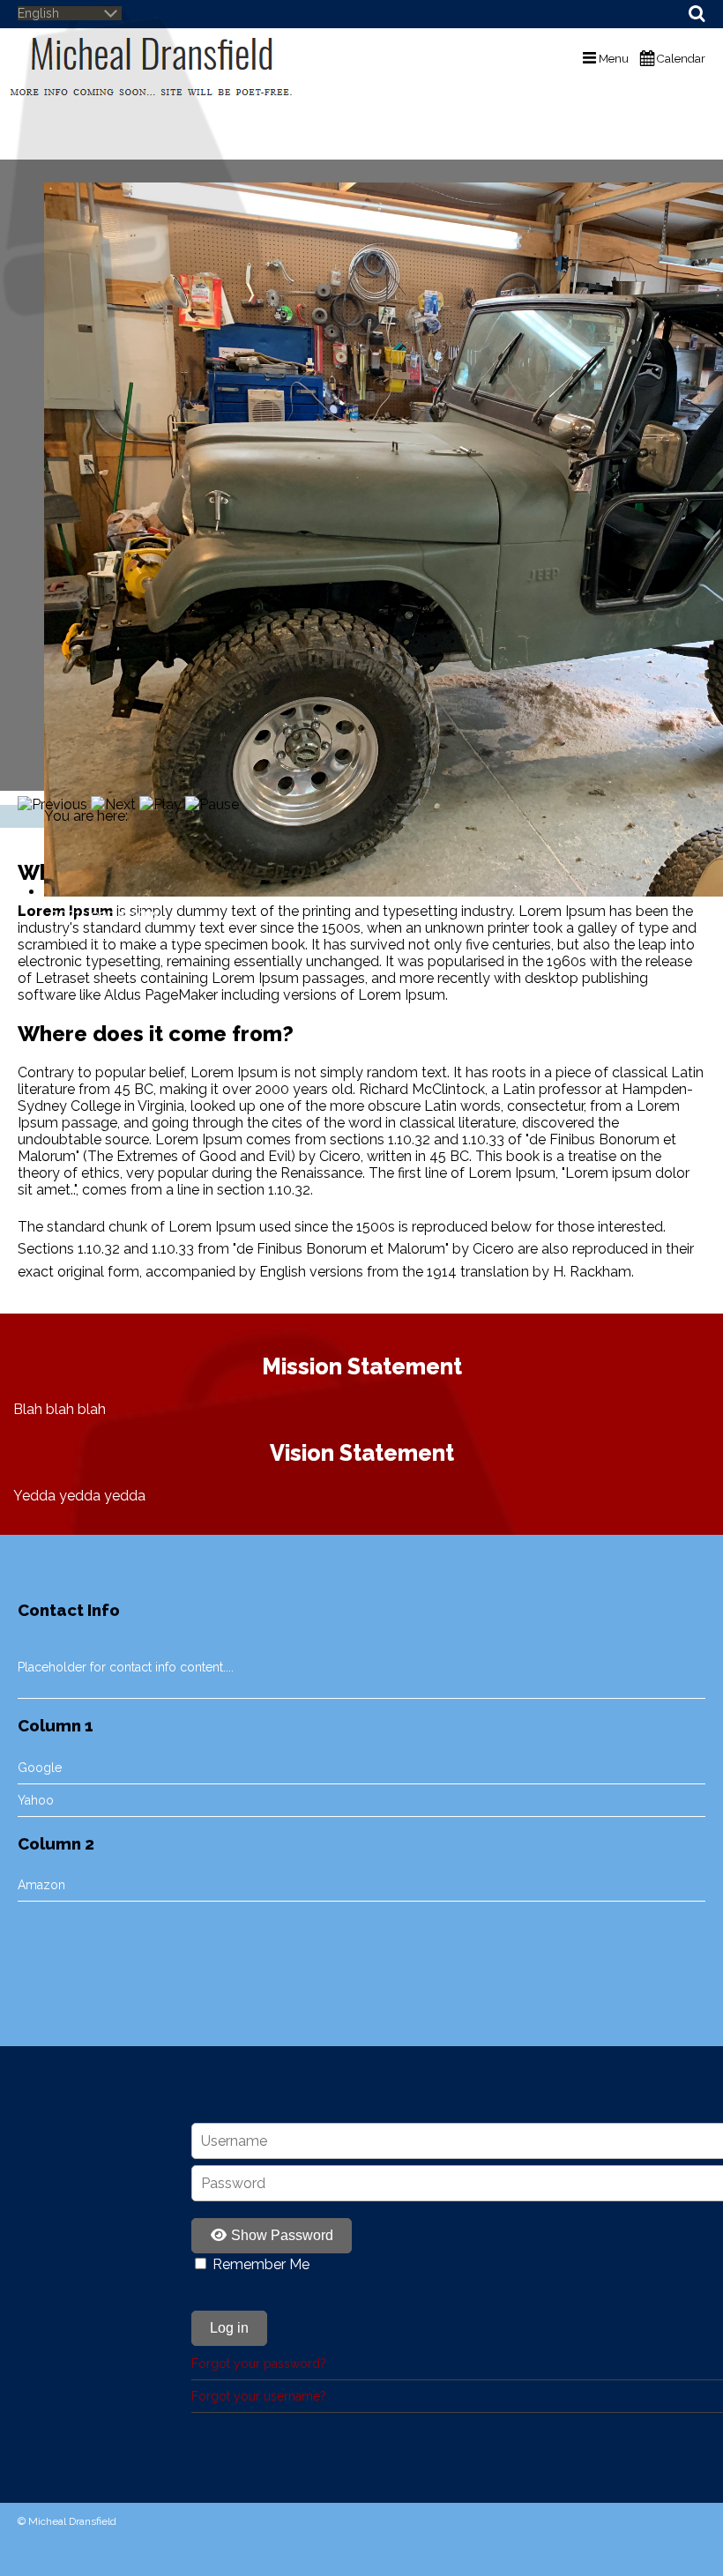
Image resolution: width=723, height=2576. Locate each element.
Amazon (41, 1885)
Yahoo (36, 1800)
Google (40, 1768)
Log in (229, 2328)
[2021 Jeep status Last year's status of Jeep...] (361, 482)
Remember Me (261, 2264)
